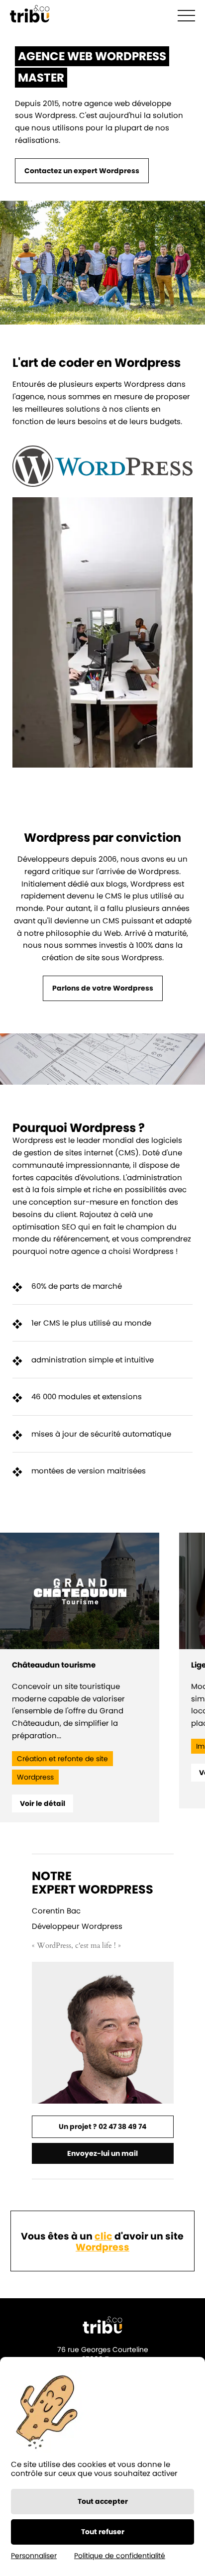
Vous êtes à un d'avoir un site (102, 2242)
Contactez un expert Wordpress (82, 171)
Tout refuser (103, 2532)
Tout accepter (103, 2501)
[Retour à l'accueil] (30, 15)
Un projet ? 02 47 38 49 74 (102, 2127)
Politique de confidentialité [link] (120, 2556)
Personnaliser (34, 2556)
